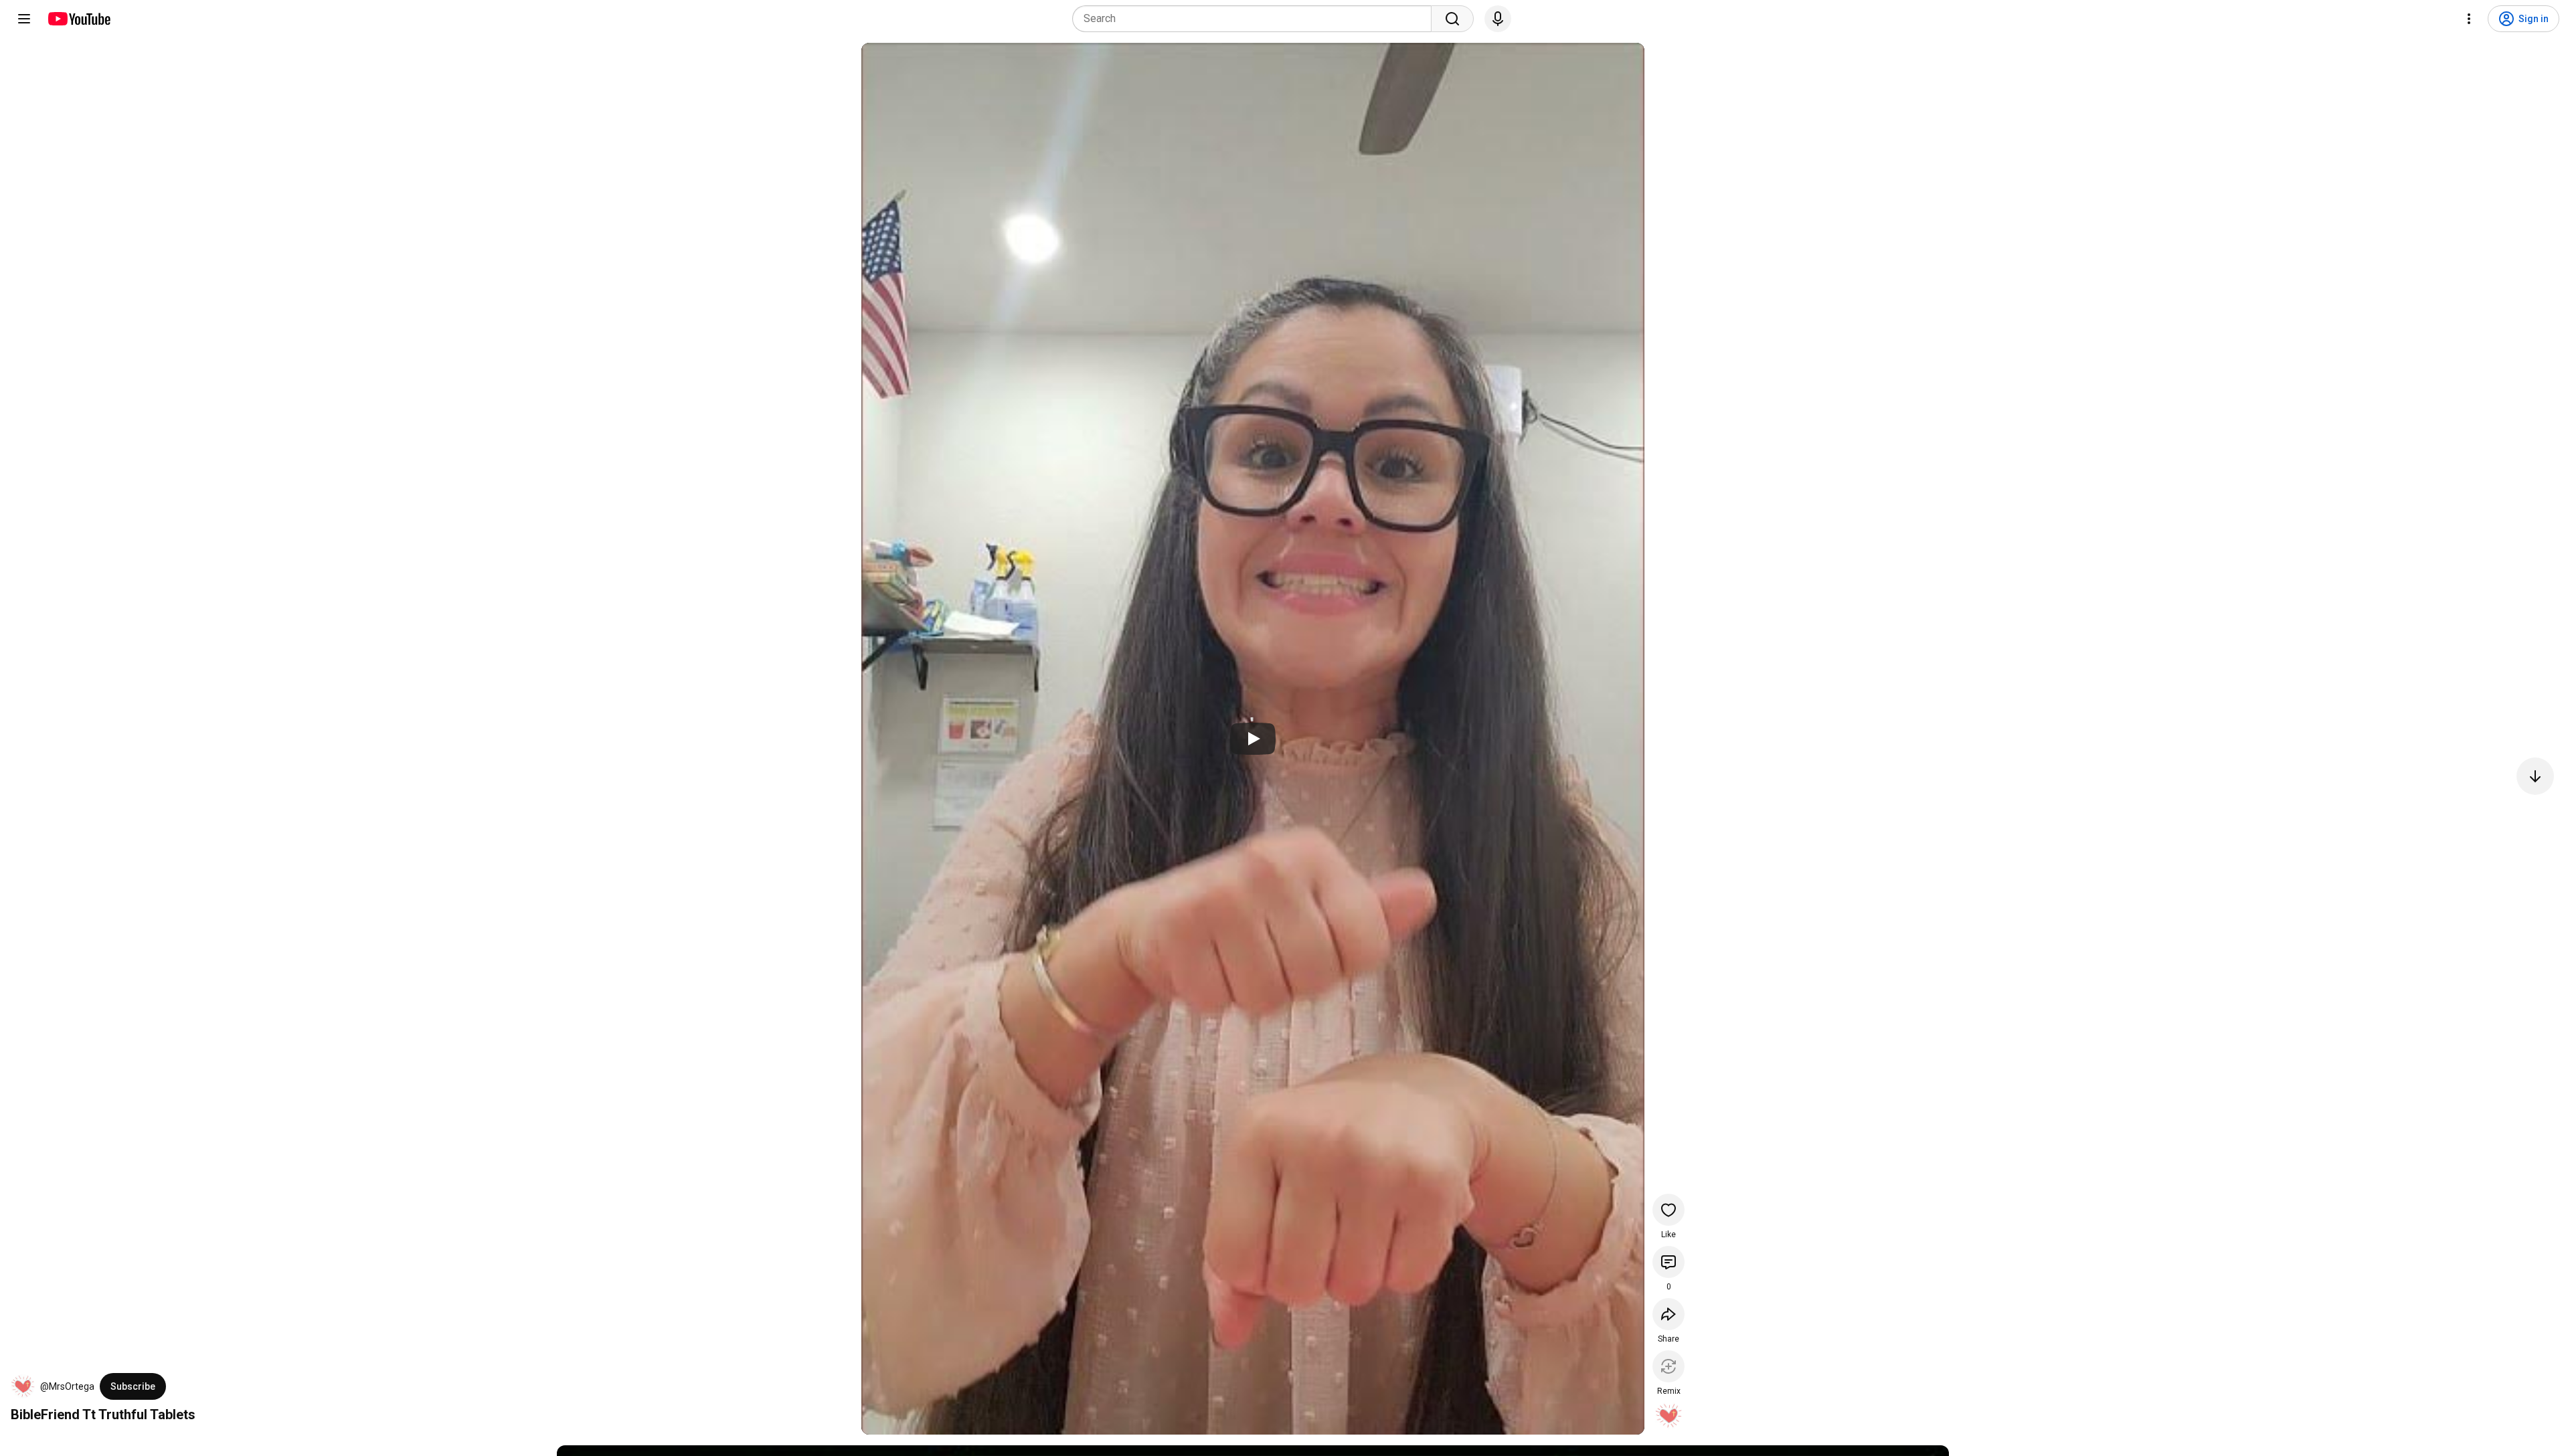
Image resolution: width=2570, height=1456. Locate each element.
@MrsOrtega (67, 1386)
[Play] (1253, 739)
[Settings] (2469, 19)
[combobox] (1256, 19)
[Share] (1668, 1314)
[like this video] (1668, 1210)
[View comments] (1668, 1262)
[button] (23, 1386)
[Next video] (2535, 776)
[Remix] (1668, 1366)
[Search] (1452, 19)
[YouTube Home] (79, 19)
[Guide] (24, 19)
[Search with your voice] (1498, 19)
